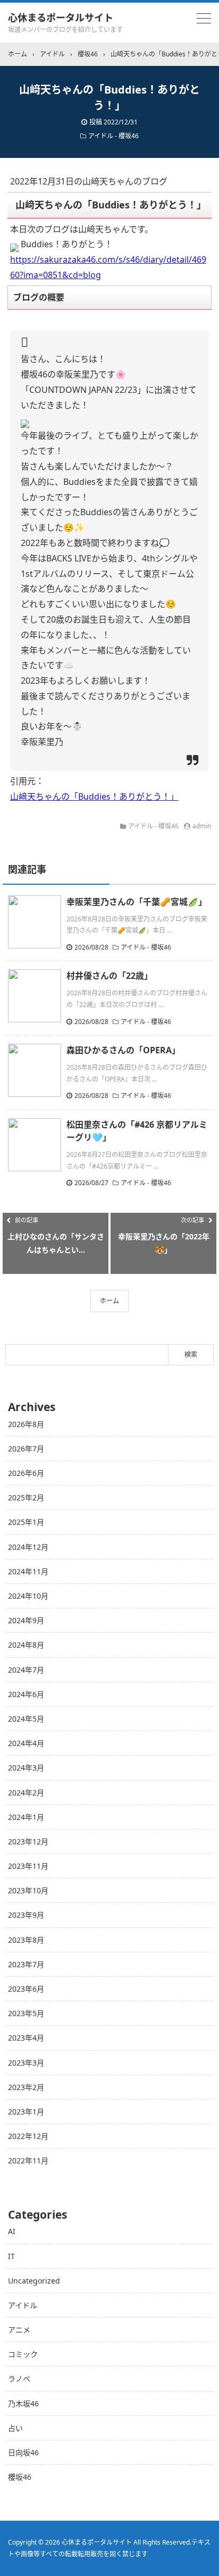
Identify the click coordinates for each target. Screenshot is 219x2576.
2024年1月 (26, 1817)
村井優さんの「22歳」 (109, 976)
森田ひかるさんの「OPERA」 (123, 1050)
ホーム (109, 1301)
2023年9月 (26, 1915)
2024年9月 (26, 1620)
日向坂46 (23, 2452)
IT (11, 2256)
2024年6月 (26, 1694)
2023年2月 (26, 2087)
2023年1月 (26, 2112)
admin (202, 826)
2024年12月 (28, 1547)
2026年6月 (26, 1473)
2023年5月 (26, 2013)
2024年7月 (26, 1670)
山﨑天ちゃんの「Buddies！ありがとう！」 (94, 796)
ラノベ (19, 2378)
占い (15, 2428)
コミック (23, 2354)
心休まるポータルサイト (61, 18)
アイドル (23, 2305)
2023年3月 (26, 2063)
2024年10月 (28, 1596)
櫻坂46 (20, 2477)
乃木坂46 (23, 2403)
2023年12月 (28, 1841)
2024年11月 (28, 1571)
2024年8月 (26, 1645)
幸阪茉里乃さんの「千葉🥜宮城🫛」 (137, 902)
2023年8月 (26, 1940)
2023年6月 (26, 1989)
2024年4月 (26, 1743)
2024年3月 (26, 1768)
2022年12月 (28, 2136)
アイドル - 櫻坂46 (113, 136)
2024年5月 (26, 1719)
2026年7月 (26, 1449)
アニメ (19, 2330)
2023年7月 (26, 1964)
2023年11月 (28, 1866)
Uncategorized (34, 2281)
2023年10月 (28, 1890)
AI (12, 2231)
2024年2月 (26, 1793)
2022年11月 (28, 2160)
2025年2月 (26, 1497)
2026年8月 (26, 1424)
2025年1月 (26, 1522)
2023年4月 (26, 2038)
